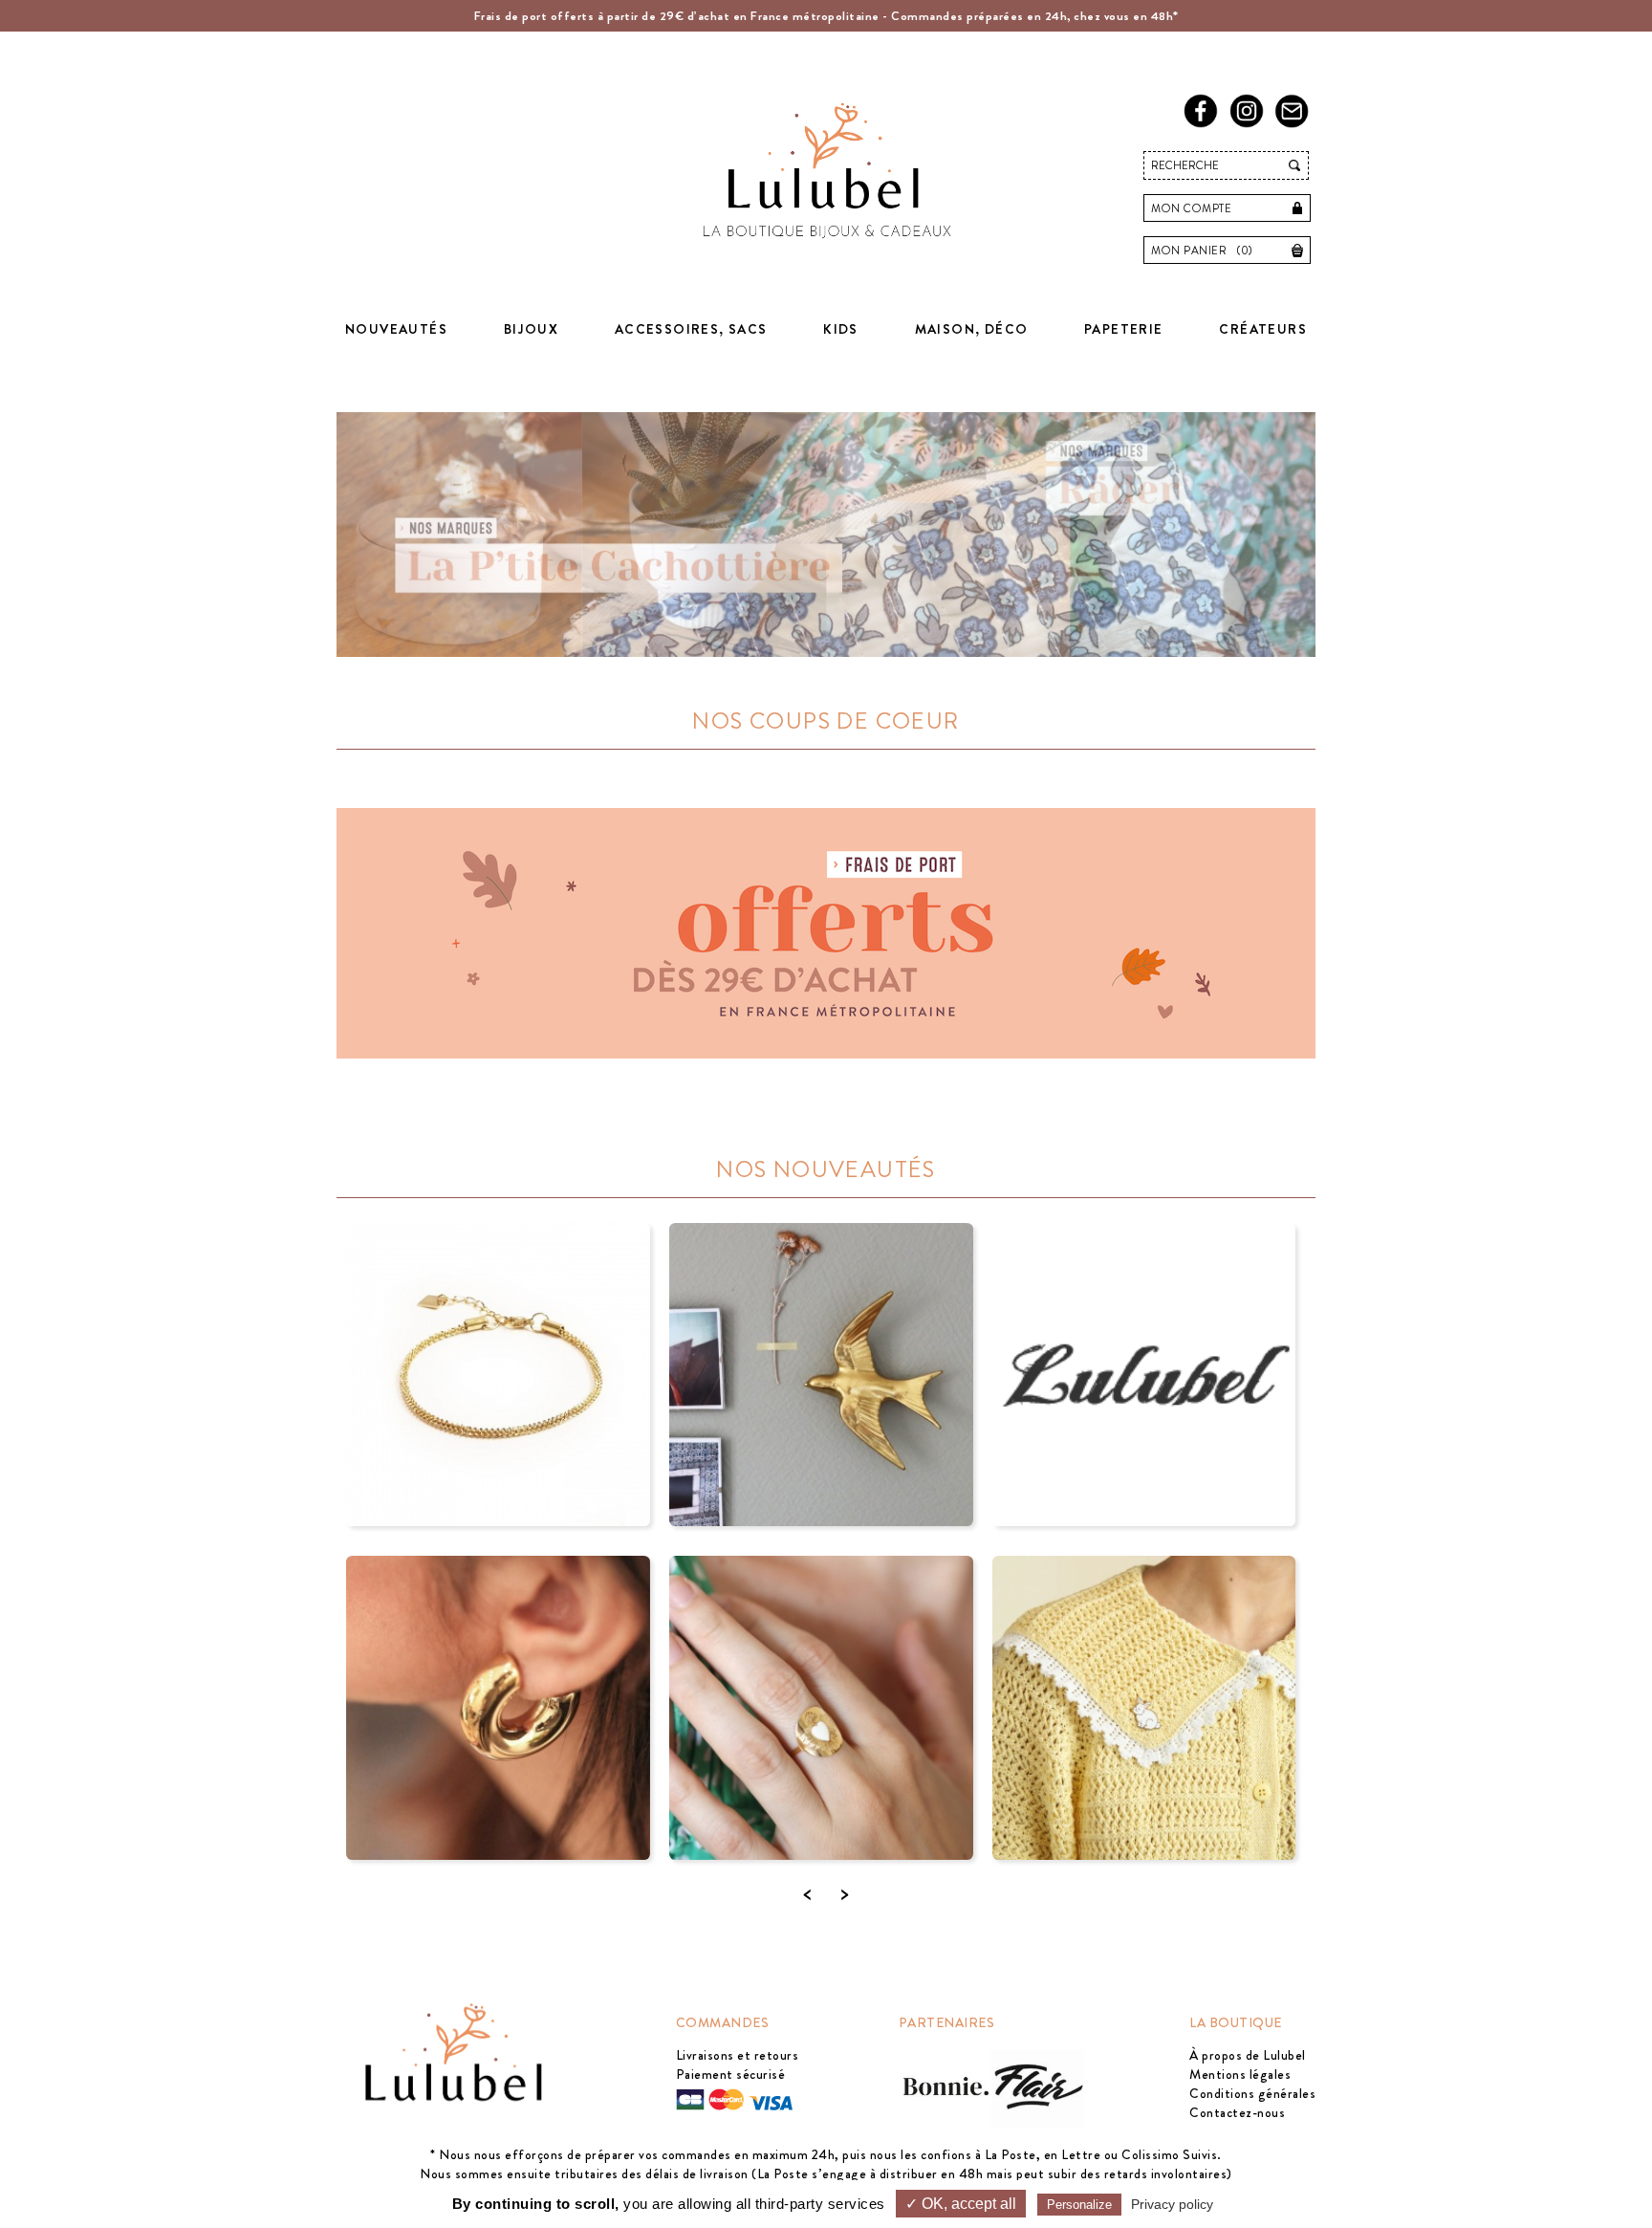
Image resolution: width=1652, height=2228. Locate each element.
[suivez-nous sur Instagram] (1250, 124)
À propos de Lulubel (1248, 2055)
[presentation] (807, 1893)
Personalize (1079, 2205)
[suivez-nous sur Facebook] (1204, 124)
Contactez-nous (1237, 2112)
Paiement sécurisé (731, 2074)
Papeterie (1124, 329)
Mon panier (1202, 251)
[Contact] (1295, 124)
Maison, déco (972, 329)
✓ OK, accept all (961, 2204)
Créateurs (1263, 329)
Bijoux (531, 329)
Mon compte (1191, 208)
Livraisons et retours (738, 2055)
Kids (841, 329)
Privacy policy (1172, 2204)
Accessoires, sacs (691, 329)
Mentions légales (1240, 2074)
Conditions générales (1252, 2093)
